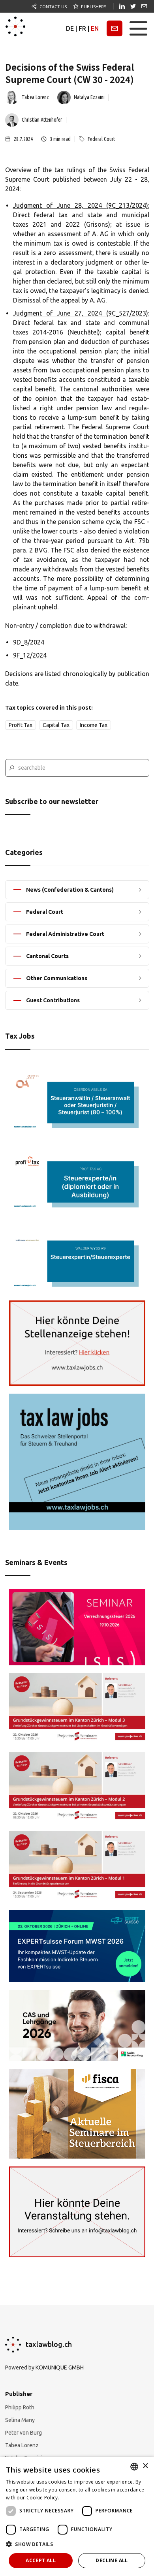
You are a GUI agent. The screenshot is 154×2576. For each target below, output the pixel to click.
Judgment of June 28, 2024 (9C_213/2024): (81, 205)
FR (82, 28)
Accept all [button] (41, 2560)
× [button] (145, 2466)
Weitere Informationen (87, 2498)
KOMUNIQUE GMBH (60, 2367)
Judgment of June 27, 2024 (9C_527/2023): (81, 313)
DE (70, 28)
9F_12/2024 (30, 655)
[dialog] (77, 2516)
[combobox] (134, 2467)
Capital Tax (56, 725)
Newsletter (115, 28)
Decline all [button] (112, 2560)
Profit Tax (21, 725)
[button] (138, 28)
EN (95, 28)
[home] (15, 28)
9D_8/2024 (29, 642)
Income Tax (94, 725)
